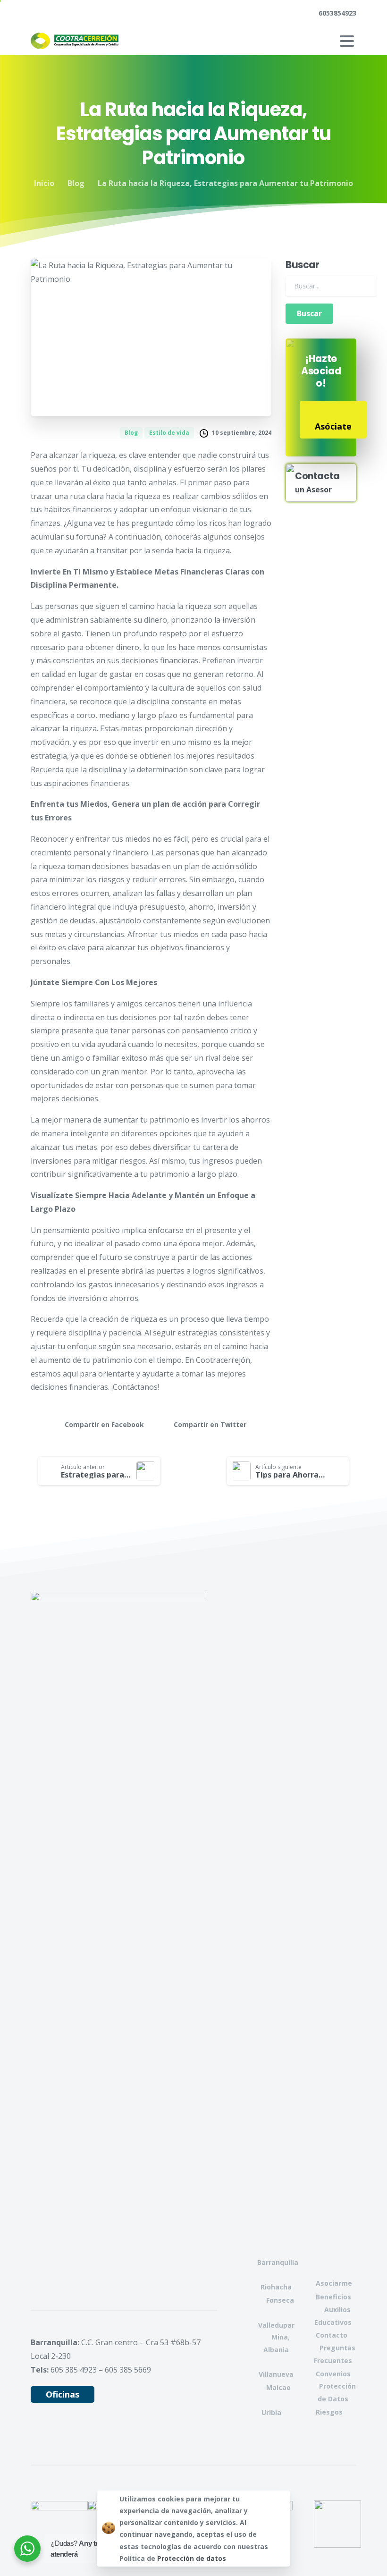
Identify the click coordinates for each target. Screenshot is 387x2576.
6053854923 (337, 13)
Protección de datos (192, 2558)
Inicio (44, 183)
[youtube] (68, 13)
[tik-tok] (97, 13)
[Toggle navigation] (347, 41)
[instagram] (83, 13)
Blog (76, 183)
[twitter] (54, 13)
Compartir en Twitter (210, 1425)
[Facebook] (40, 13)
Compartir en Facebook (104, 1425)
